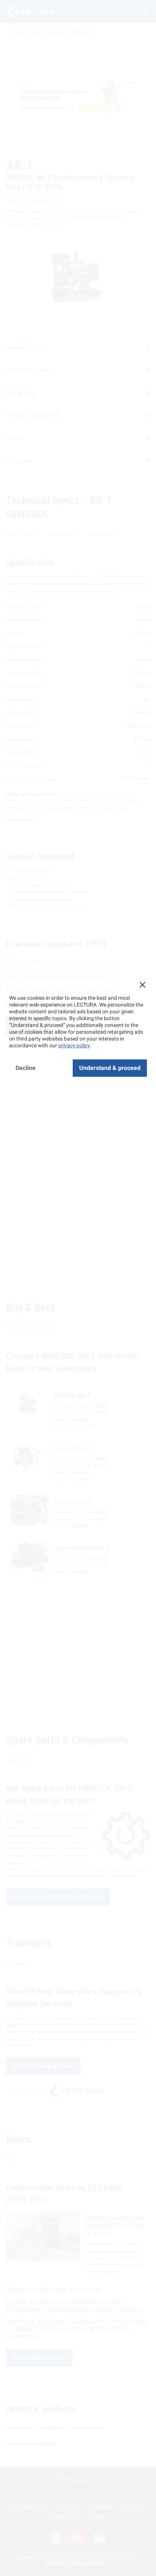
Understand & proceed (110, 1068)
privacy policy (74, 1045)
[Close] (142, 985)
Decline (26, 1068)
